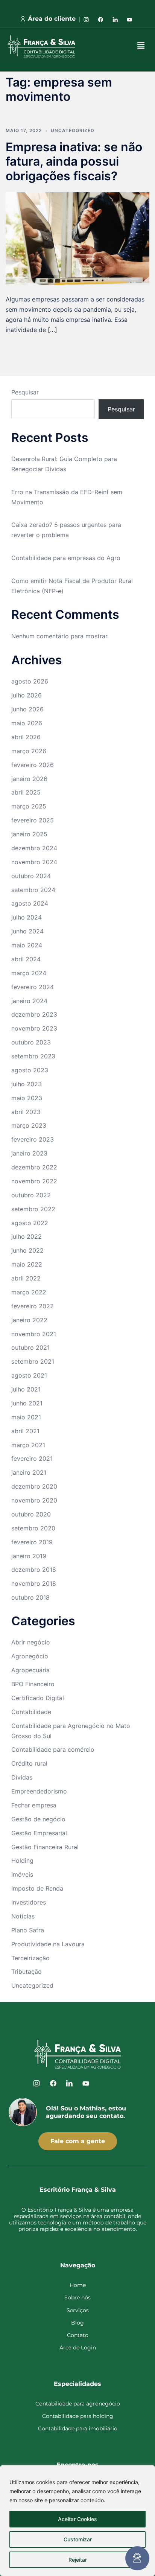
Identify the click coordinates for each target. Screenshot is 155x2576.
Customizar (78, 2539)
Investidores (29, 1902)
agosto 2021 (29, 1375)
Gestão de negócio (38, 1819)
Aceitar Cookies (77, 2519)
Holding (22, 1860)
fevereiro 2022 (33, 1306)
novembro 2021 (34, 1334)
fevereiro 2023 (33, 1139)
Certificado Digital (38, 1698)
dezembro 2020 (34, 1486)
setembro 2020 (33, 1528)
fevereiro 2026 (33, 765)
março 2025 (29, 806)
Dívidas (22, 1777)
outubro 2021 (30, 1347)
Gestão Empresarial (39, 1833)
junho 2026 (27, 709)
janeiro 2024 (29, 1001)
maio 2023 (27, 1098)
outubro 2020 (31, 1514)
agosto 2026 (30, 681)
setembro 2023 (33, 1056)
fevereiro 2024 (33, 987)
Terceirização (30, 1958)
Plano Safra (28, 1930)
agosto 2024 (30, 903)
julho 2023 (27, 1084)
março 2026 (29, 751)
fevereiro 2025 (33, 820)
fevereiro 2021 (32, 1459)
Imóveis (22, 1874)
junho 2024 (27, 931)
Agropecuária (30, 1670)
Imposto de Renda (37, 1888)
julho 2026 (27, 695)
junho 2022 (27, 1250)
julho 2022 (27, 1236)
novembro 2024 (34, 862)
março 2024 (29, 973)
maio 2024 (27, 945)
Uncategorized (73, 130)
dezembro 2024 (34, 848)
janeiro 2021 (29, 1472)
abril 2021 (25, 1431)
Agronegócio (30, 1656)
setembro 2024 (33, 890)
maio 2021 (26, 1417)
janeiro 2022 (29, 1320)
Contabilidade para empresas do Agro (66, 558)
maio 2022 (27, 1264)
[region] (77, 2521)
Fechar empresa (34, 1805)
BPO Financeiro (33, 1684)
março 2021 (28, 1445)
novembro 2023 (34, 1028)
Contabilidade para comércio (53, 1749)
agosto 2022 (30, 1223)
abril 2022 (26, 1278)
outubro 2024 (31, 876)
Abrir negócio (31, 1642)
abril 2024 (26, 959)
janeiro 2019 (29, 1556)
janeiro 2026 (29, 779)
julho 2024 (27, 917)
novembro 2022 (34, 1181)
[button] (141, 46)
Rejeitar (78, 2560)
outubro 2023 (31, 1042)
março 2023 (29, 1125)
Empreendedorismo (39, 1791)
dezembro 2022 (34, 1167)
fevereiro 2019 (32, 1542)
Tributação (27, 1972)
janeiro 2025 (29, 834)
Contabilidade (31, 1712)
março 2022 (29, 1292)
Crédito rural (29, 1763)
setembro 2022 (33, 1209)
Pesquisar (25, 392)
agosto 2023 (30, 1070)
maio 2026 (27, 723)
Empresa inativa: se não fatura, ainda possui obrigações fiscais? (74, 161)
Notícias (23, 1916)
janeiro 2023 (29, 1153)
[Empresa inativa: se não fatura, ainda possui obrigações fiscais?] (77, 238)
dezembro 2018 (34, 1570)
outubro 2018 (30, 1597)
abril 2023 (26, 1112)
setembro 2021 (33, 1361)
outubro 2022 (31, 1195)
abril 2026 (26, 737)
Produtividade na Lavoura (48, 1944)
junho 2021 (27, 1403)
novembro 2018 (34, 1583)
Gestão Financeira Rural (45, 1847)
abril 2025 (26, 792)
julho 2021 (26, 1389)
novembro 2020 (34, 1500)
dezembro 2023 (34, 1014)
